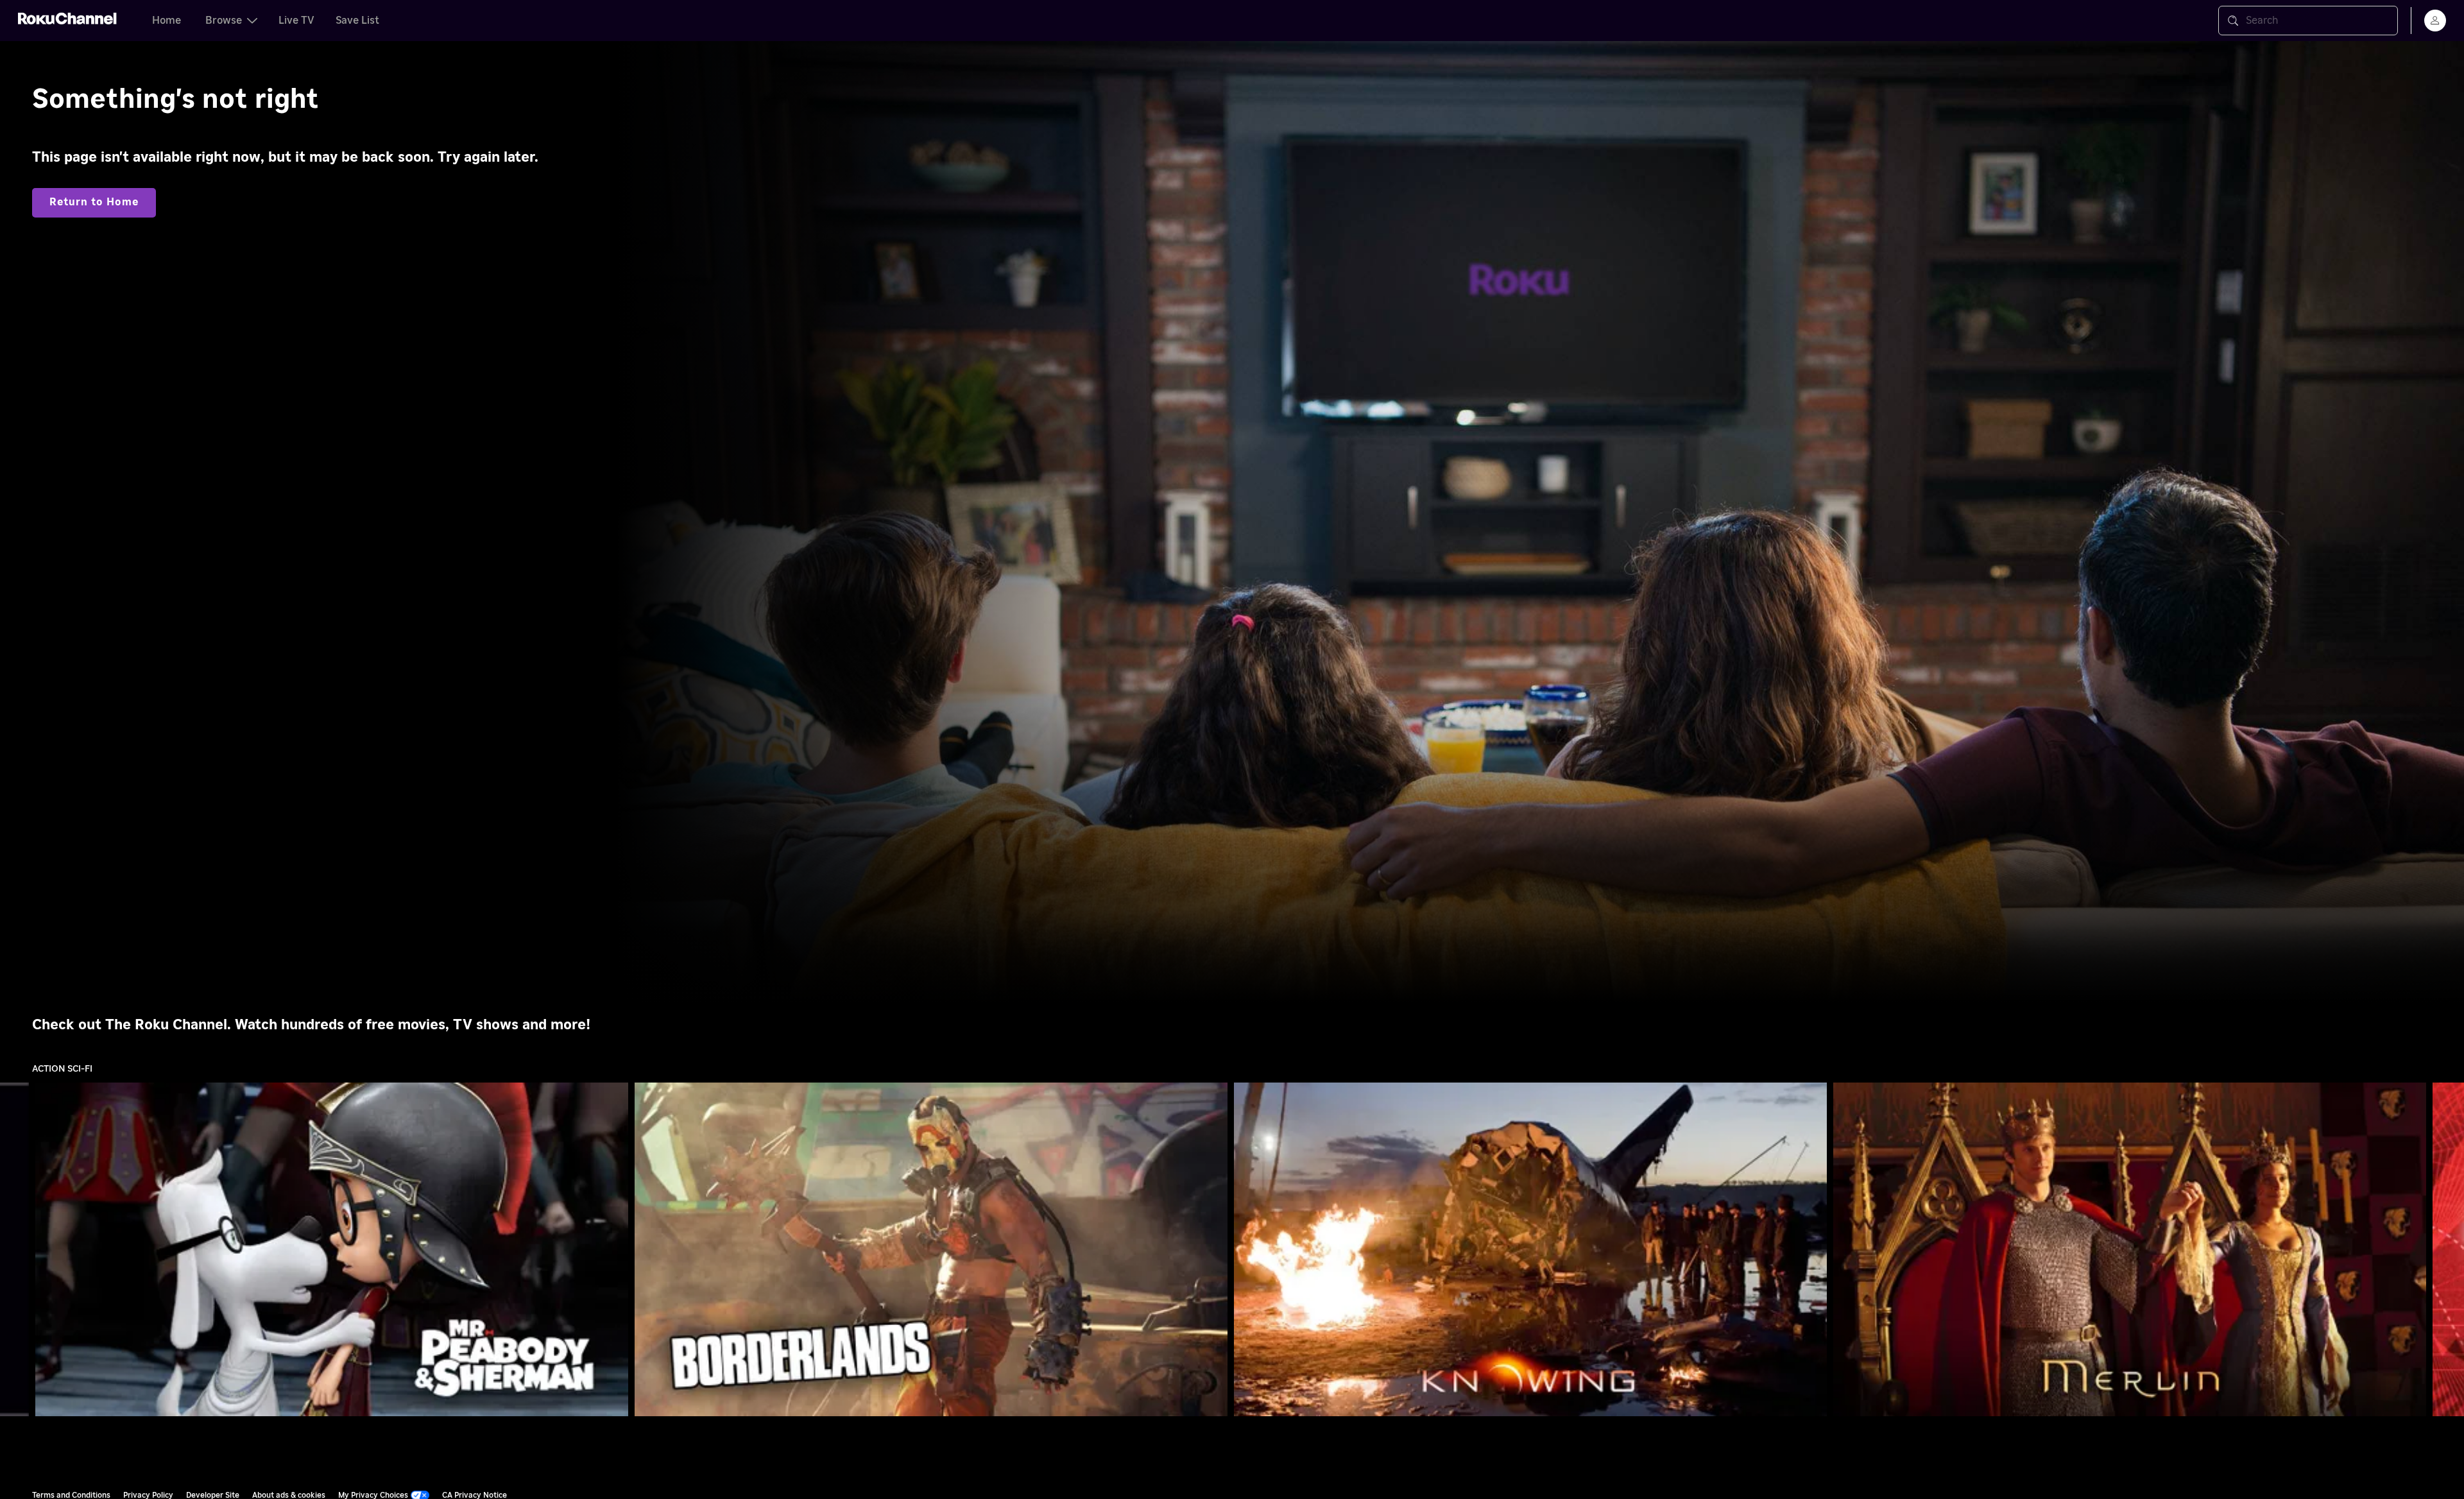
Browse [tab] (224, 21)
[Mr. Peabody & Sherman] (332, 1249)
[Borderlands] (931, 1249)
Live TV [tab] (296, 21)
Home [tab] (167, 21)
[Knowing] (1530, 1249)
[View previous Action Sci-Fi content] (16, 1250)
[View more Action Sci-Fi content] (2448, 1250)
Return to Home (94, 202)
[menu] (2435, 21)
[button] (334, 1249)
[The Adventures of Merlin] (2130, 1249)
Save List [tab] (357, 21)
